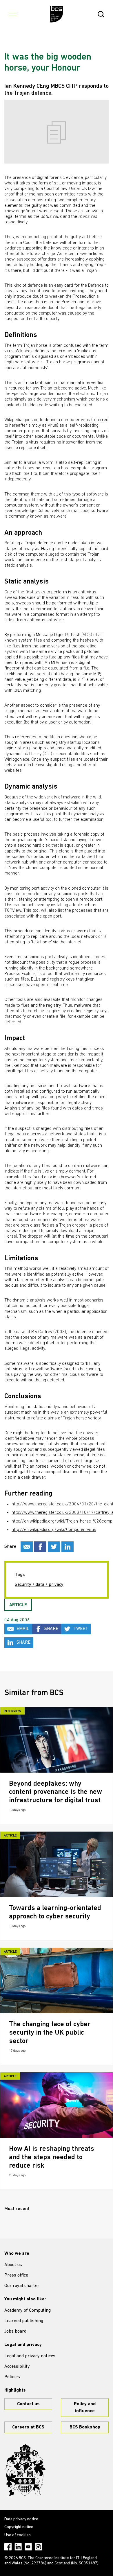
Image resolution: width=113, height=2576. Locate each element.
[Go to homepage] (57, 14)
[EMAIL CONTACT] (27, 1547)
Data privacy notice (21, 2519)
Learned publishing (24, 2321)
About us (13, 2265)
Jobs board (15, 2331)
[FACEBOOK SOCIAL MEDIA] (40, 1547)
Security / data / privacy (39, 1585)
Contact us (28, 2404)
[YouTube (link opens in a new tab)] (28, 2547)
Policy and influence (85, 2408)
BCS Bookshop (85, 2427)
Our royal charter (22, 2286)
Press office (16, 2275)
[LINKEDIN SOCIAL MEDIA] (68, 1547)
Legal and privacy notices (30, 2356)
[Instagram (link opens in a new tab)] (38, 2547)
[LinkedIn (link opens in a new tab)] (18, 2547)
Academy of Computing (28, 2311)
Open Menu (13, 14)
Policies (12, 2377)
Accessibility (17, 2367)
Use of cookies (18, 2535)
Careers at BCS (28, 2427)
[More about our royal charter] (25, 2470)
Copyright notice (19, 2527)
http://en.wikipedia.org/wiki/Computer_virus (54, 1530)
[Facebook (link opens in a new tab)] (8, 2547)
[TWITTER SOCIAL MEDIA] (54, 1547)
